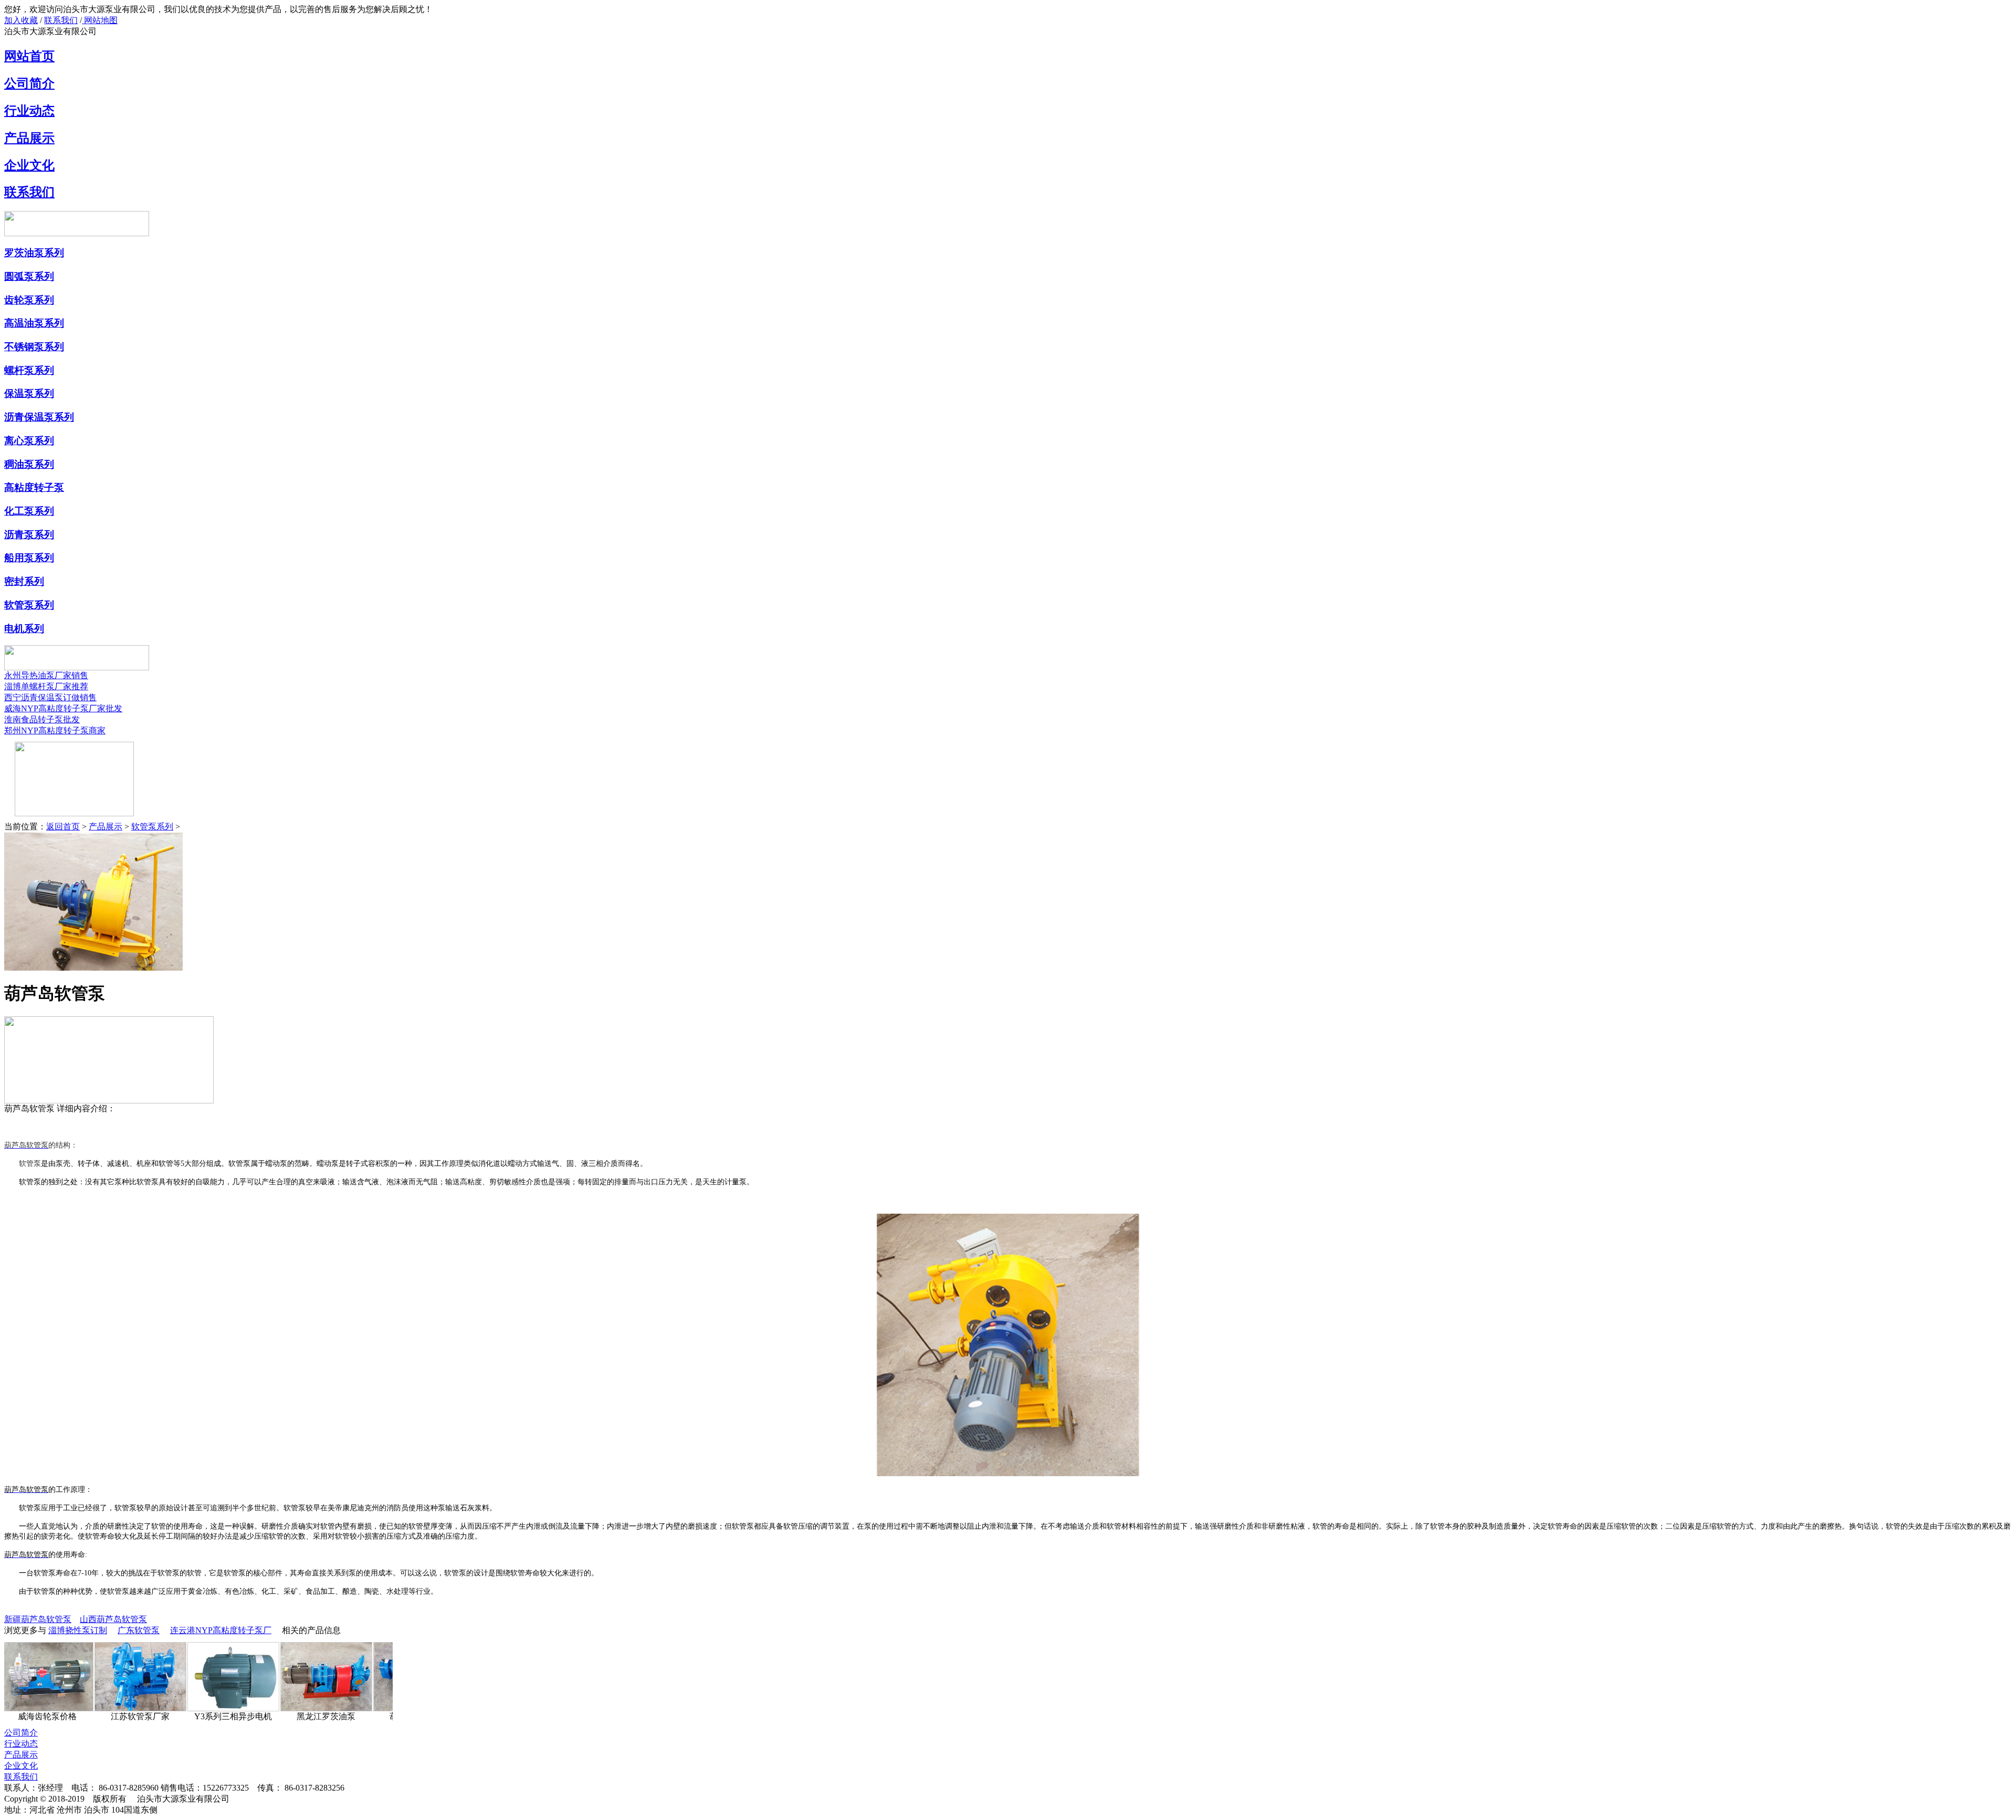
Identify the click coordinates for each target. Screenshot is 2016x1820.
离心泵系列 (29, 441)
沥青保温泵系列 (39, 417)
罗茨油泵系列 (34, 253)
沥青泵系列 (29, 535)
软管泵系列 (29, 605)
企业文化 (29, 165)
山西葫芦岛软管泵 (113, 1619)
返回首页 (63, 827)
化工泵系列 (29, 511)
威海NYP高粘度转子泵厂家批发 (63, 708)
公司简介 (29, 83)
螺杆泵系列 (29, 370)
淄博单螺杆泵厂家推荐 (46, 686)
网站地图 (100, 20)
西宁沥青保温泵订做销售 (50, 697)
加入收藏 (21, 20)
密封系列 (24, 581)
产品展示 (29, 138)
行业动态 (29, 111)
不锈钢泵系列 (34, 347)
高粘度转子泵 (34, 487)
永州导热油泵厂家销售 (46, 675)
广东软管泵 (139, 1630)
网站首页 (29, 56)
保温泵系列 (29, 393)
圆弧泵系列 (29, 276)
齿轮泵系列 (29, 300)
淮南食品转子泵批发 (42, 719)
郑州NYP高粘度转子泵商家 (55, 730)
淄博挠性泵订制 (78, 1630)
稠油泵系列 (29, 464)
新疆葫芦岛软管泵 (38, 1619)
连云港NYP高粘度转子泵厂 (221, 1630)
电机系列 (24, 629)
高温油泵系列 (34, 323)
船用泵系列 (29, 558)
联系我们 (61, 20)
